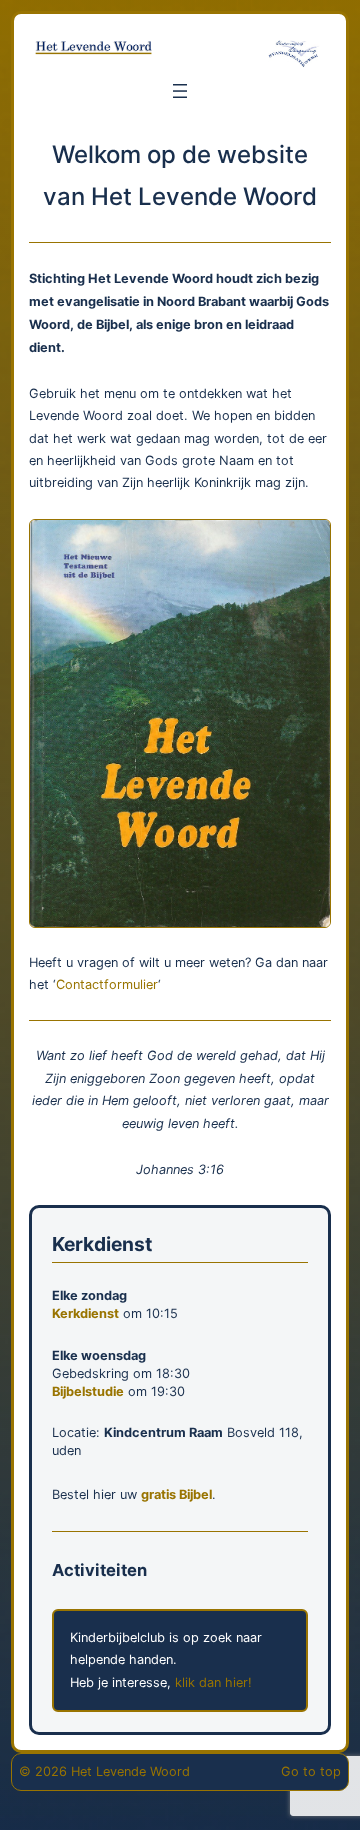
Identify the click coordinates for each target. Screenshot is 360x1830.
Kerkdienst (85, 1313)
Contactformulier (107, 984)
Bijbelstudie (88, 1391)
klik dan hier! (211, 1682)
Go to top (311, 1771)
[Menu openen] (180, 91)
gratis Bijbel (176, 1494)
